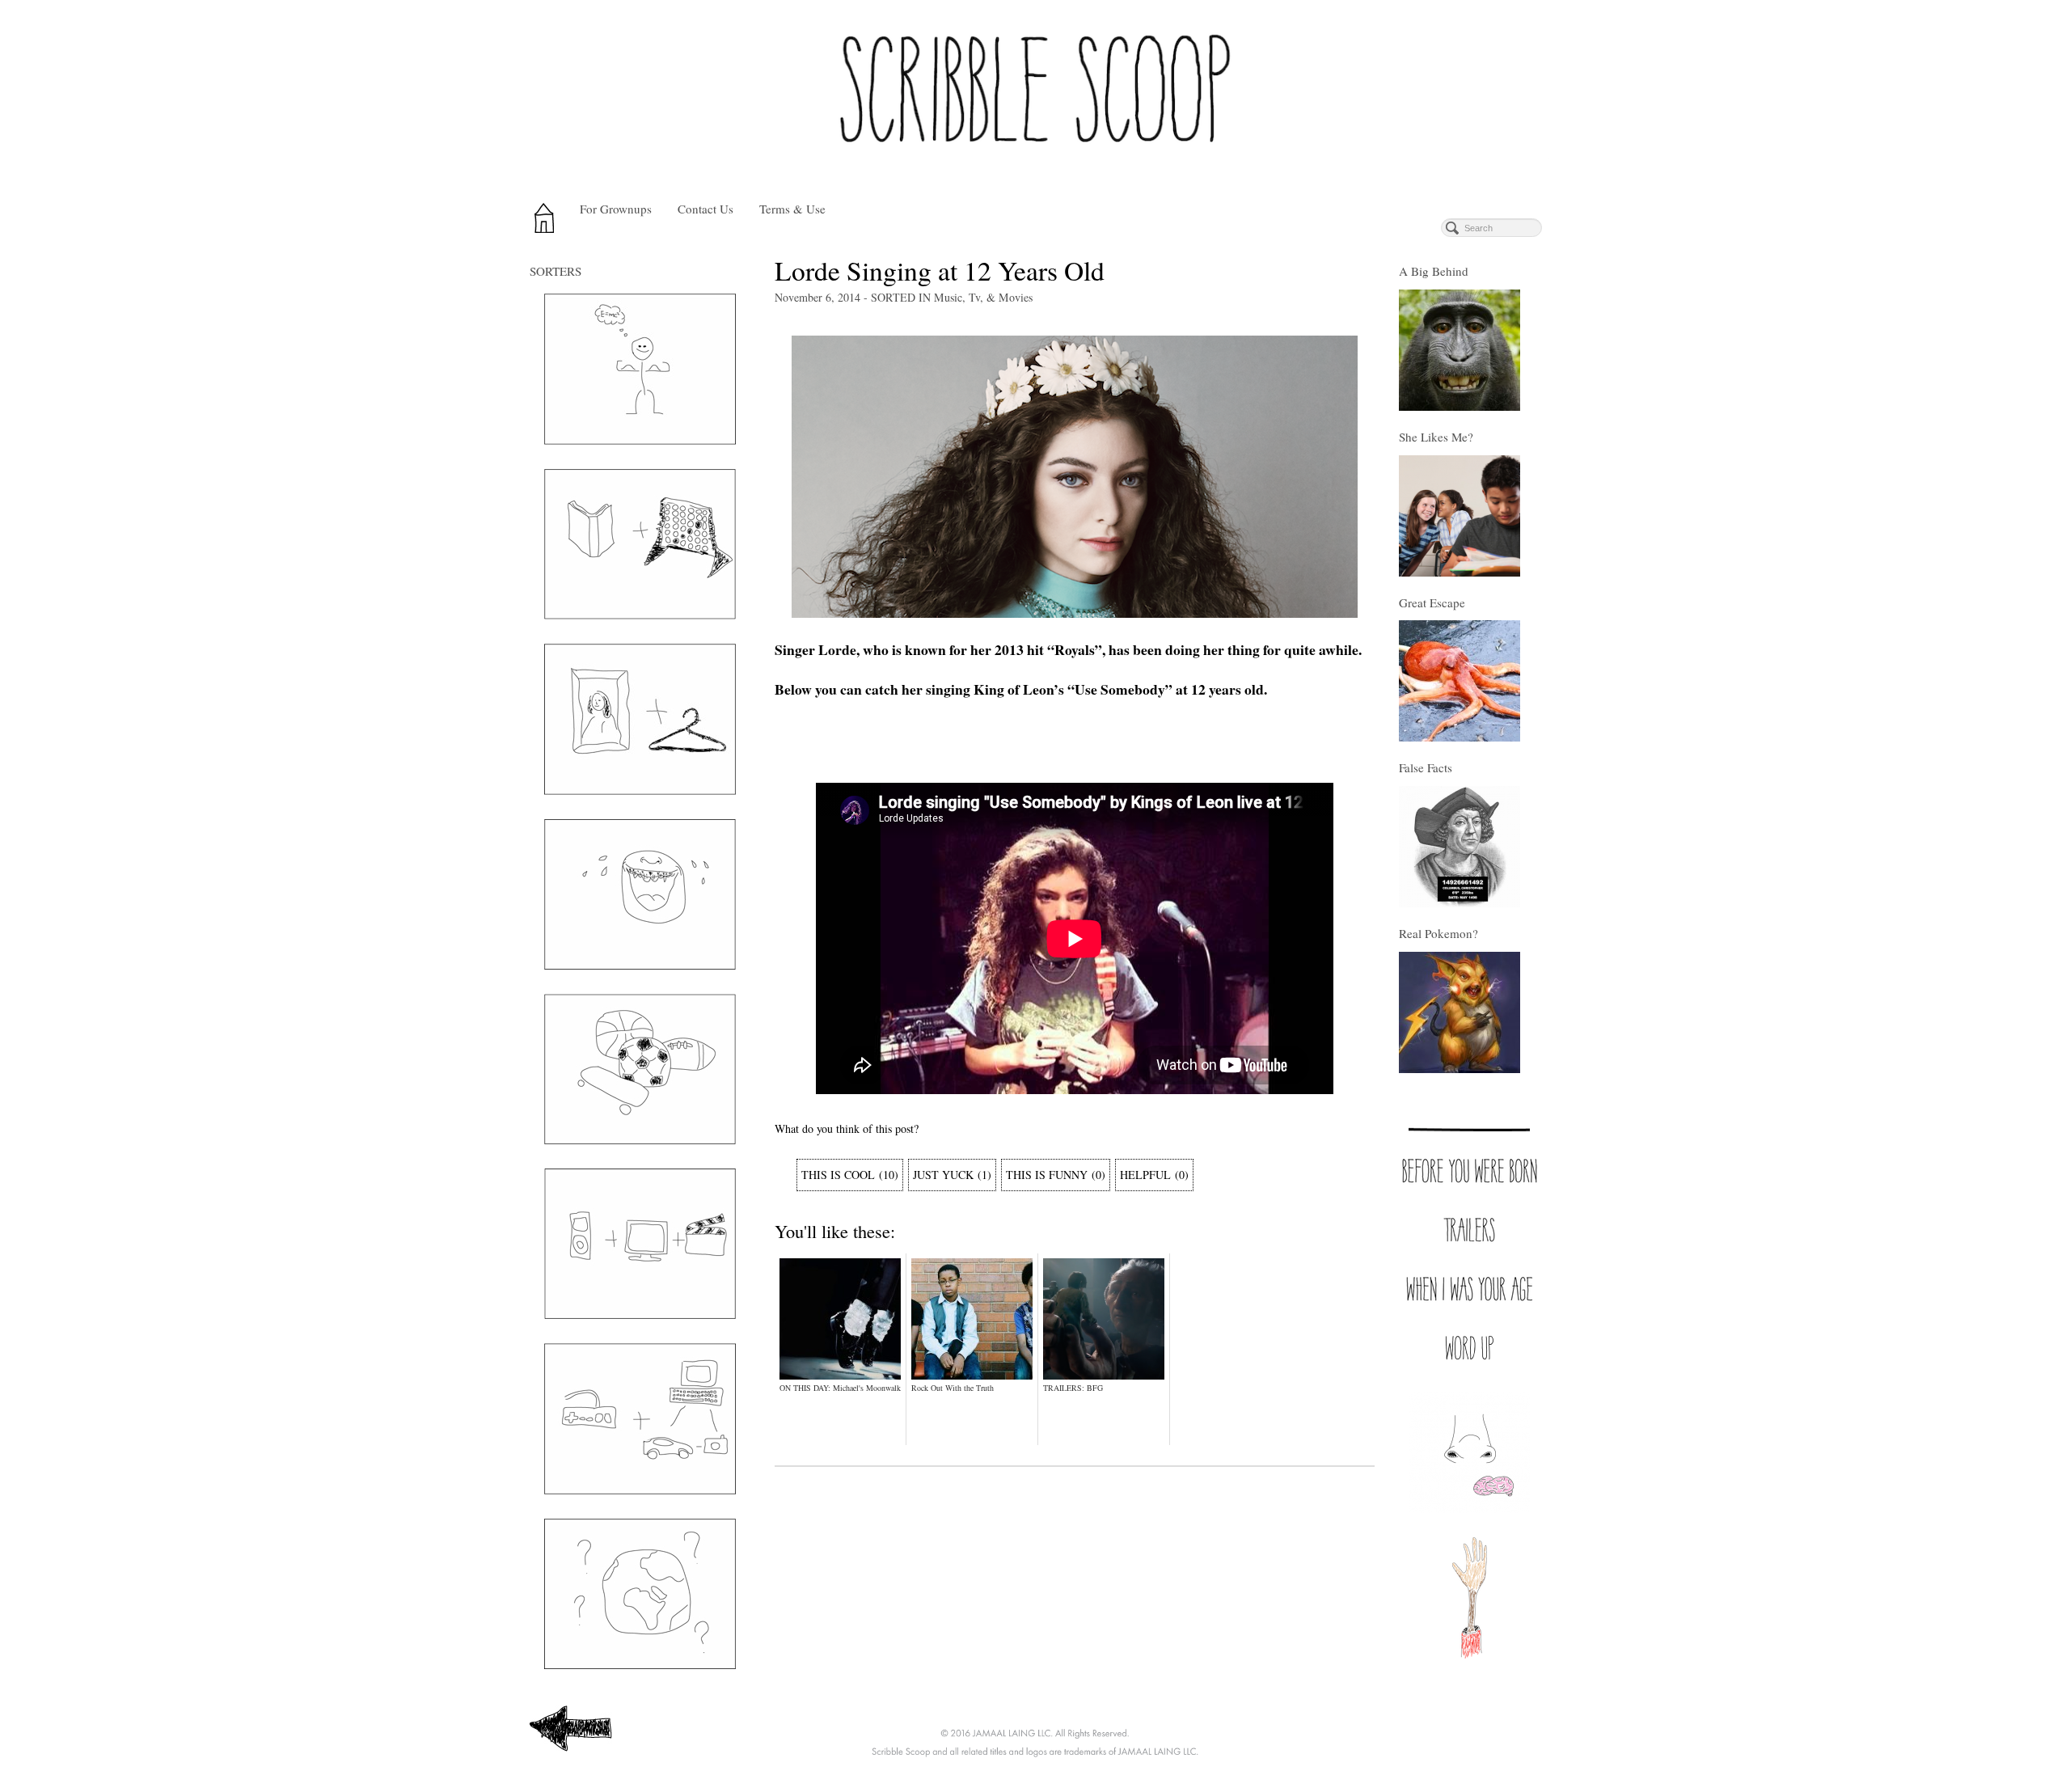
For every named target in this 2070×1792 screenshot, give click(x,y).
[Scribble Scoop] (1035, 95)
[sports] (640, 1069)
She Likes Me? (1436, 437)
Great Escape (1432, 602)
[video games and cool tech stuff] (640, 1419)
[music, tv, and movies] (640, 1244)
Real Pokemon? (1438, 933)
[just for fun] (640, 894)
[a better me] (640, 369)
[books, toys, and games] (640, 544)
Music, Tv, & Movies (983, 297)
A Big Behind (1434, 271)
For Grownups (616, 209)
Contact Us (705, 209)
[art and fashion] (640, 719)
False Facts (1426, 767)
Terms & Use (792, 209)
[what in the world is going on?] (640, 1594)
